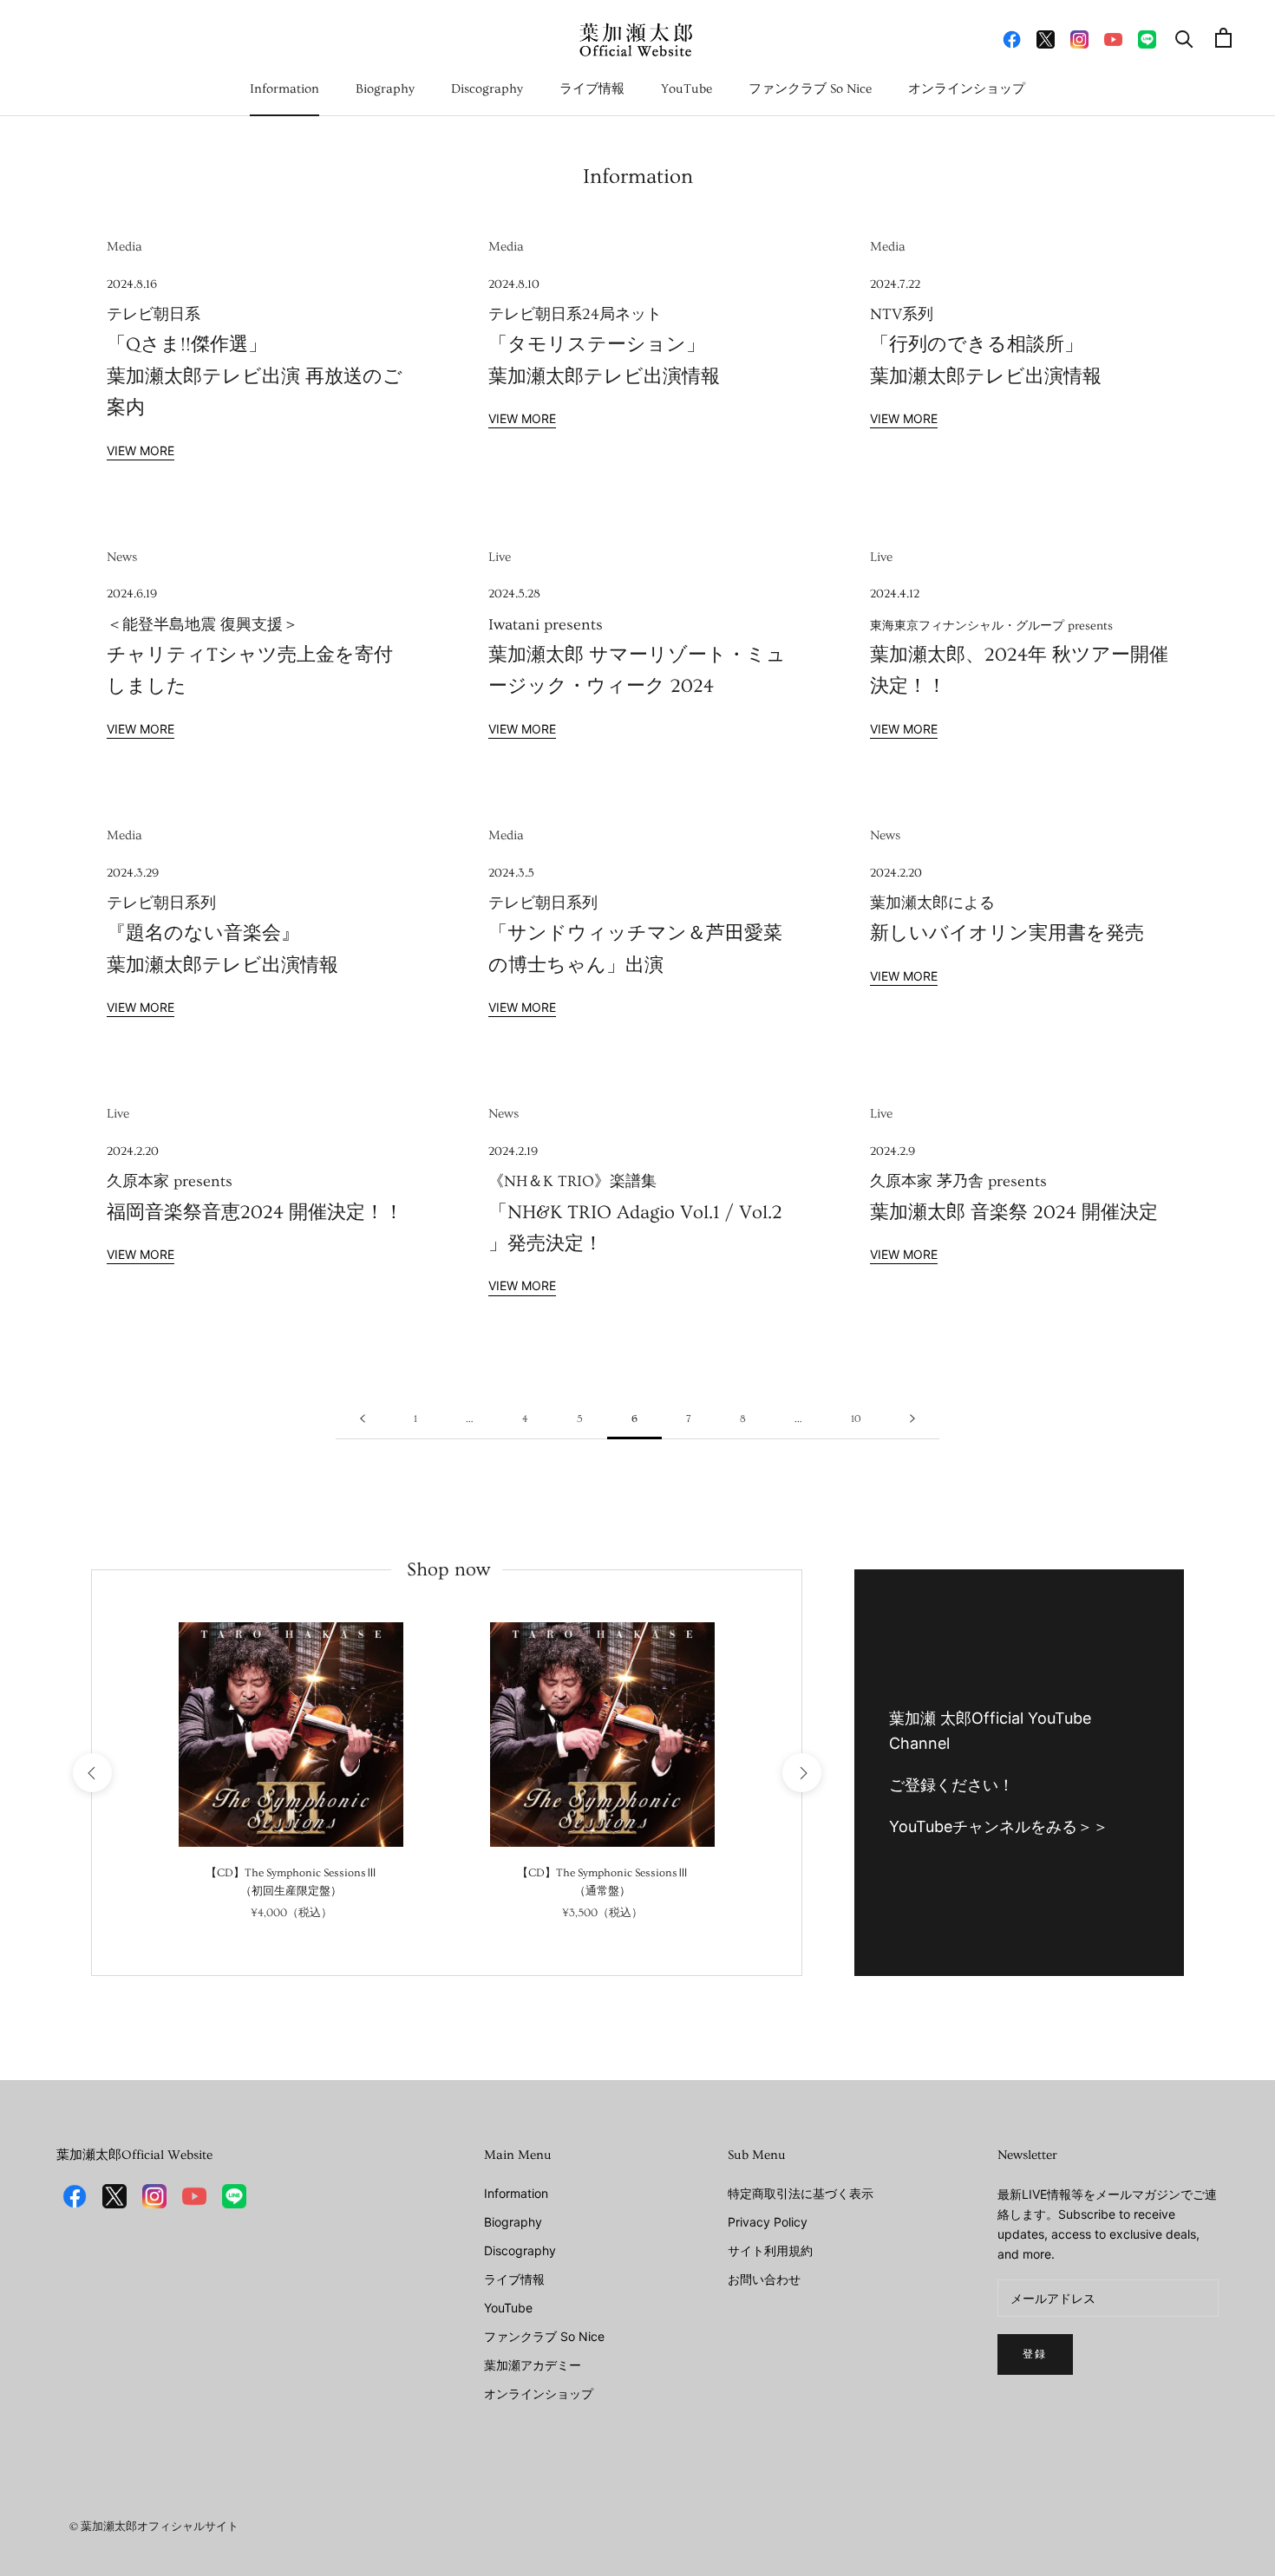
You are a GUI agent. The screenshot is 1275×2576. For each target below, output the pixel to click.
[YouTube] (1113, 38)
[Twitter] (1046, 38)
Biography (385, 89)
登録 (1035, 2354)
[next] (801, 1773)
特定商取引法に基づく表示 (801, 2193)
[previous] (92, 1773)
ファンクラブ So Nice (810, 89)
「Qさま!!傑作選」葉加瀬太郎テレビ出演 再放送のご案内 (255, 348)
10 (856, 1419)
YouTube (687, 89)
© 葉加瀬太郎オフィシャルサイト (154, 2527)
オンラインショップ (967, 89)
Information (284, 89)
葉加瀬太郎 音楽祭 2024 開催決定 (1014, 1184)
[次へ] (912, 1420)
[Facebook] (1012, 38)
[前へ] (363, 1420)
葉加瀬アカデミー (533, 2365)
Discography (487, 89)
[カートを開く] (1223, 38)
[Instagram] (1079, 38)
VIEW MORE (141, 450)
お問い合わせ (764, 2279)
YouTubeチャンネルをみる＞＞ (999, 1826)
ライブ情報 (592, 89)
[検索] (1184, 38)
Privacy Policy (768, 2222)
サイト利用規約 (770, 2250)
